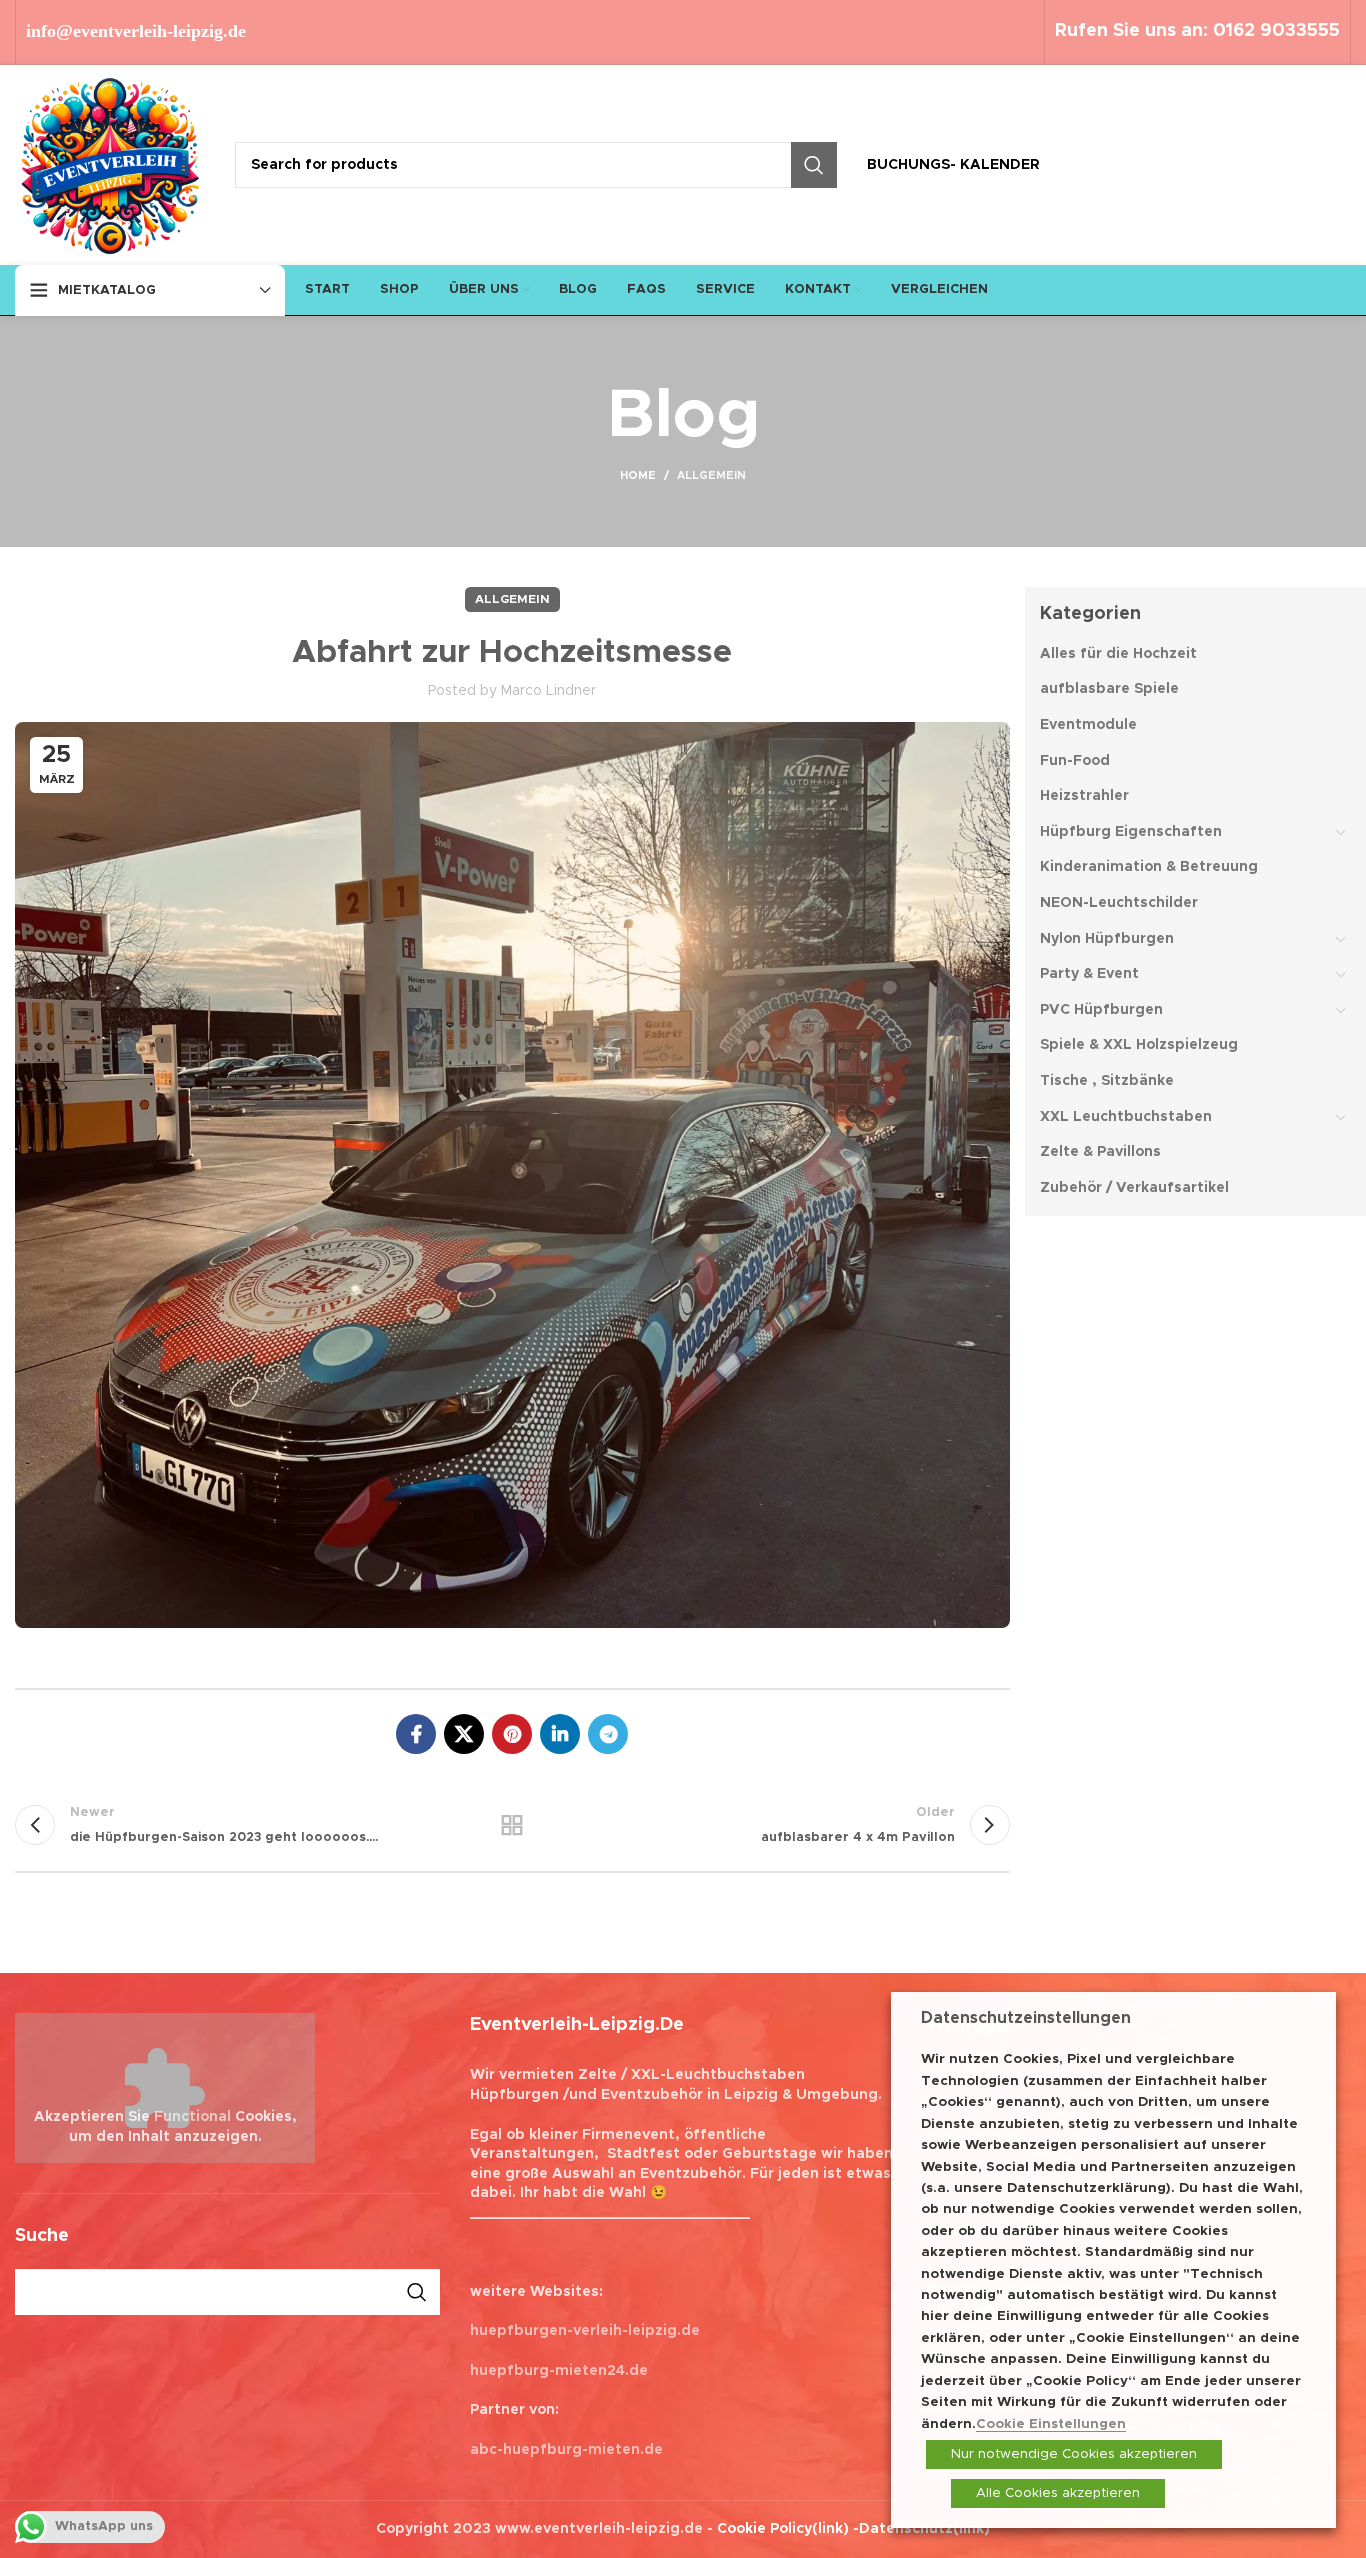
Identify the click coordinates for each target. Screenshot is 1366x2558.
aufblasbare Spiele (1109, 689)
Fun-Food (1075, 761)
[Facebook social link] (416, 1734)
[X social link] (464, 1734)
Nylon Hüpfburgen (1107, 939)
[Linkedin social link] (560, 1734)
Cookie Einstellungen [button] (1051, 2424)
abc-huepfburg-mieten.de (566, 2450)
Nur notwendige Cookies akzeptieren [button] (1074, 2454)
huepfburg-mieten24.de (559, 2371)
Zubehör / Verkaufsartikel (1134, 1188)
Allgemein (711, 475)
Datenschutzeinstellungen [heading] (1026, 2018)
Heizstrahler (1084, 796)
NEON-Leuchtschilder (1119, 903)
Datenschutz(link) (924, 2529)
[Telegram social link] (608, 1734)
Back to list (512, 1825)
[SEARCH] (814, 165)
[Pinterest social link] (512, 1734)
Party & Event (1089, 974)
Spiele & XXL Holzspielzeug (1139, 1045)
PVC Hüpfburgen (1101, 1010)
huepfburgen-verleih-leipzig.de (585, 2331)
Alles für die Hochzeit (1118, 654)
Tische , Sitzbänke (1107, 1081)
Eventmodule (1088, 725)
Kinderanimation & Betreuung (1149, 867)
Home (638, 475)
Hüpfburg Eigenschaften (1131, 832)
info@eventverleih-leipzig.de (136, 31)
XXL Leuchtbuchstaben (1126, 1117)
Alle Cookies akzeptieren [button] (1058, 2493)
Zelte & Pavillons (1100, 1152)
